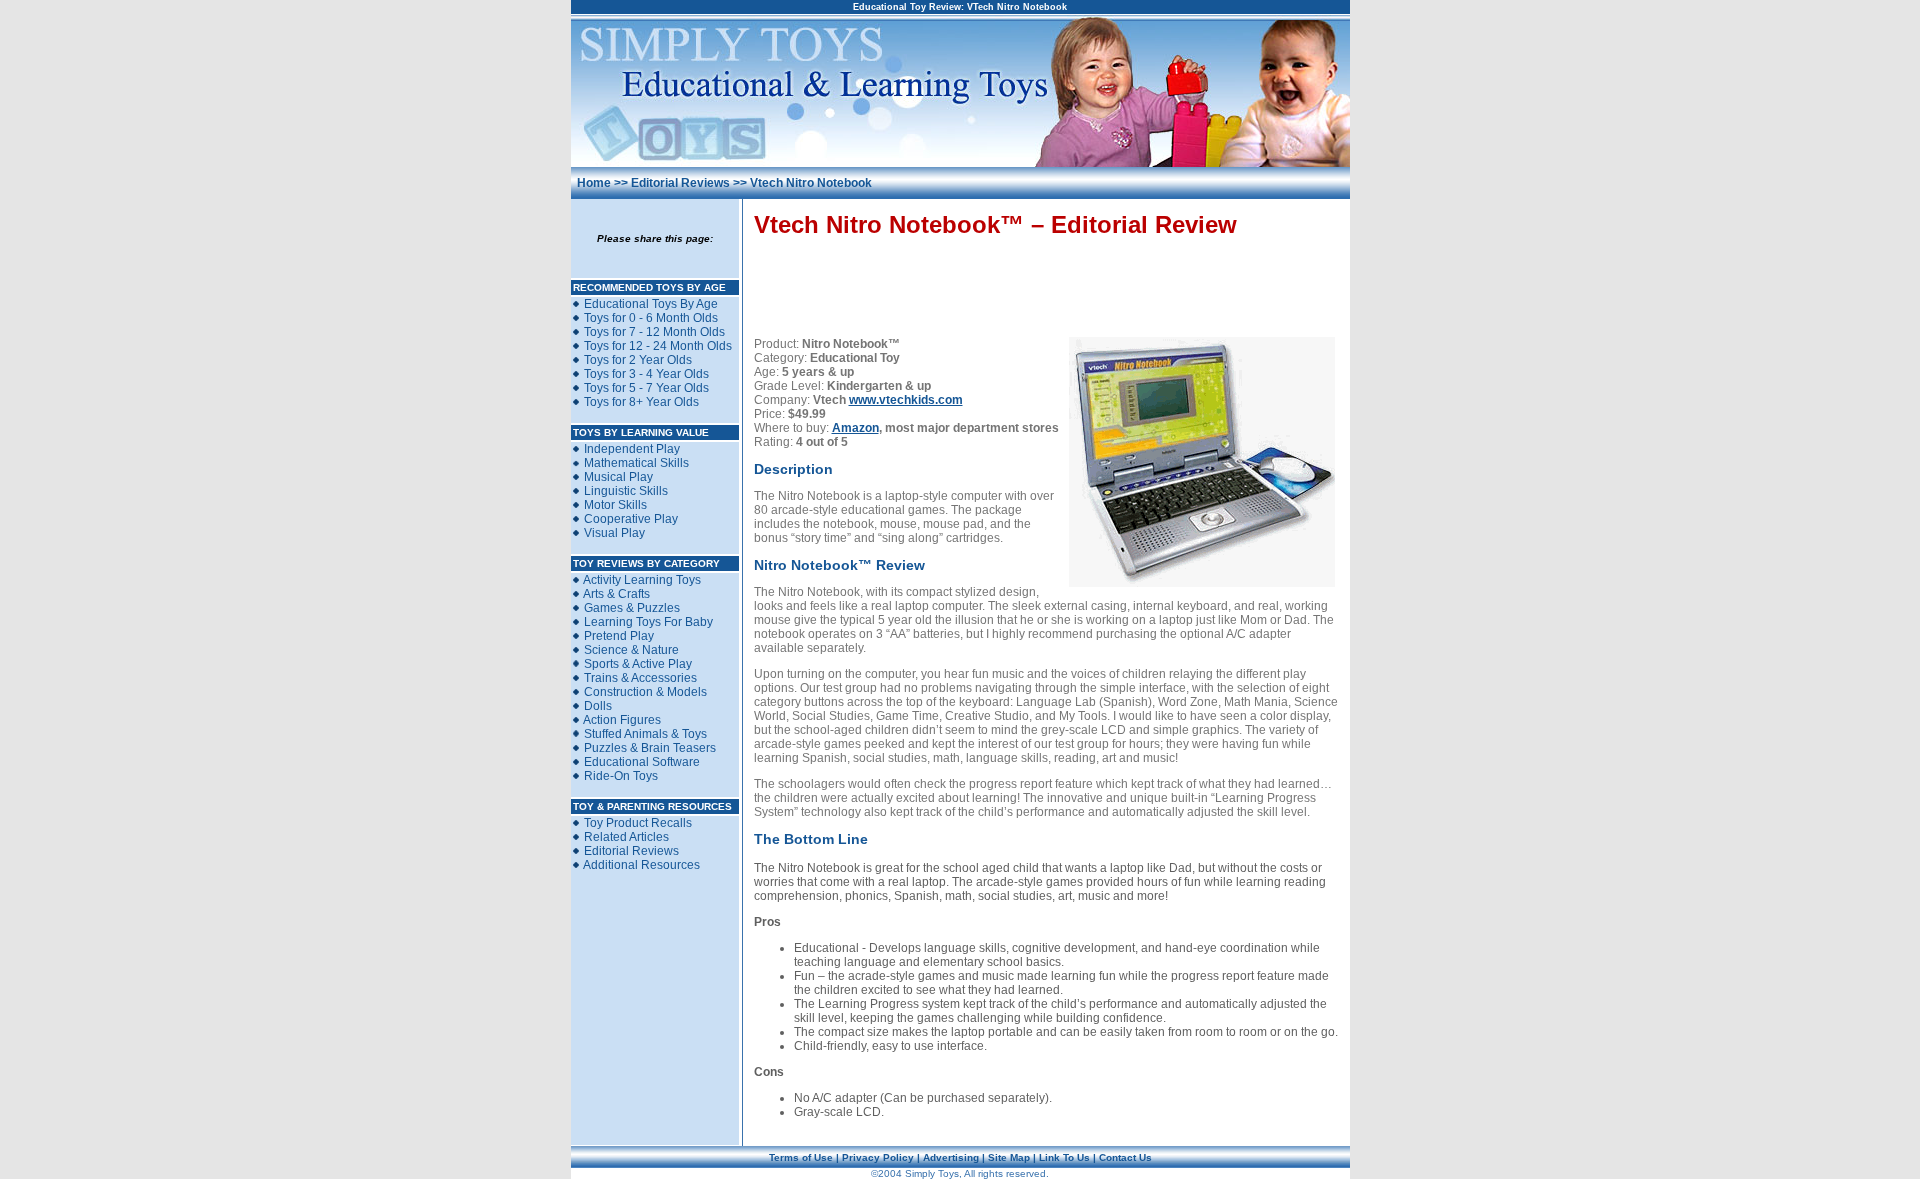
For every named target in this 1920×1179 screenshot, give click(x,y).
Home (594, 183)
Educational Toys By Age (651, 304)
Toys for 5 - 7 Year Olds (646, 388)
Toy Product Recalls (638, 823)
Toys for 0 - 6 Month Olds (651, 318)
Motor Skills (615, 505)
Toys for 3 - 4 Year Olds (646, 374)
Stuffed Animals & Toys (645, 734)
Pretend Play (619, 636)
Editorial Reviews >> (690, 183)
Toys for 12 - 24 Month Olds (658, 346)
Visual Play (614, 533)
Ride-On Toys (621, 776)
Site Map (1009, 1157)
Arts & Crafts (616, 594)
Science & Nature (631, 650)
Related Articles (626, 837)
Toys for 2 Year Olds (638, 360)
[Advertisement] (1047, 281)
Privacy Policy (878, 1157)
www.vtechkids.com (906, 400)
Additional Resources (641, 865)
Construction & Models (645, 692)
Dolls (598, 706)
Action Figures (622, 720)
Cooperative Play (631, 519)
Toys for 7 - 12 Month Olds (654, 332)
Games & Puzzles (632, 608)
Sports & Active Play (638, 664)
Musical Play (618, 477)
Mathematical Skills (636, 463)
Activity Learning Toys (642, 580)
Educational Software (642, 762)
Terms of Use (801, 1157)
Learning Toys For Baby (648, 622)
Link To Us (1064, 1157)
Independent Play (632, 449)
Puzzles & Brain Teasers (650, 748)
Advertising (951, 1157)
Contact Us (1125, 1157)
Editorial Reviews (631, 851)
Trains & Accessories (640, 678)
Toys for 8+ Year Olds (641, 402)
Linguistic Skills (626, 491)
